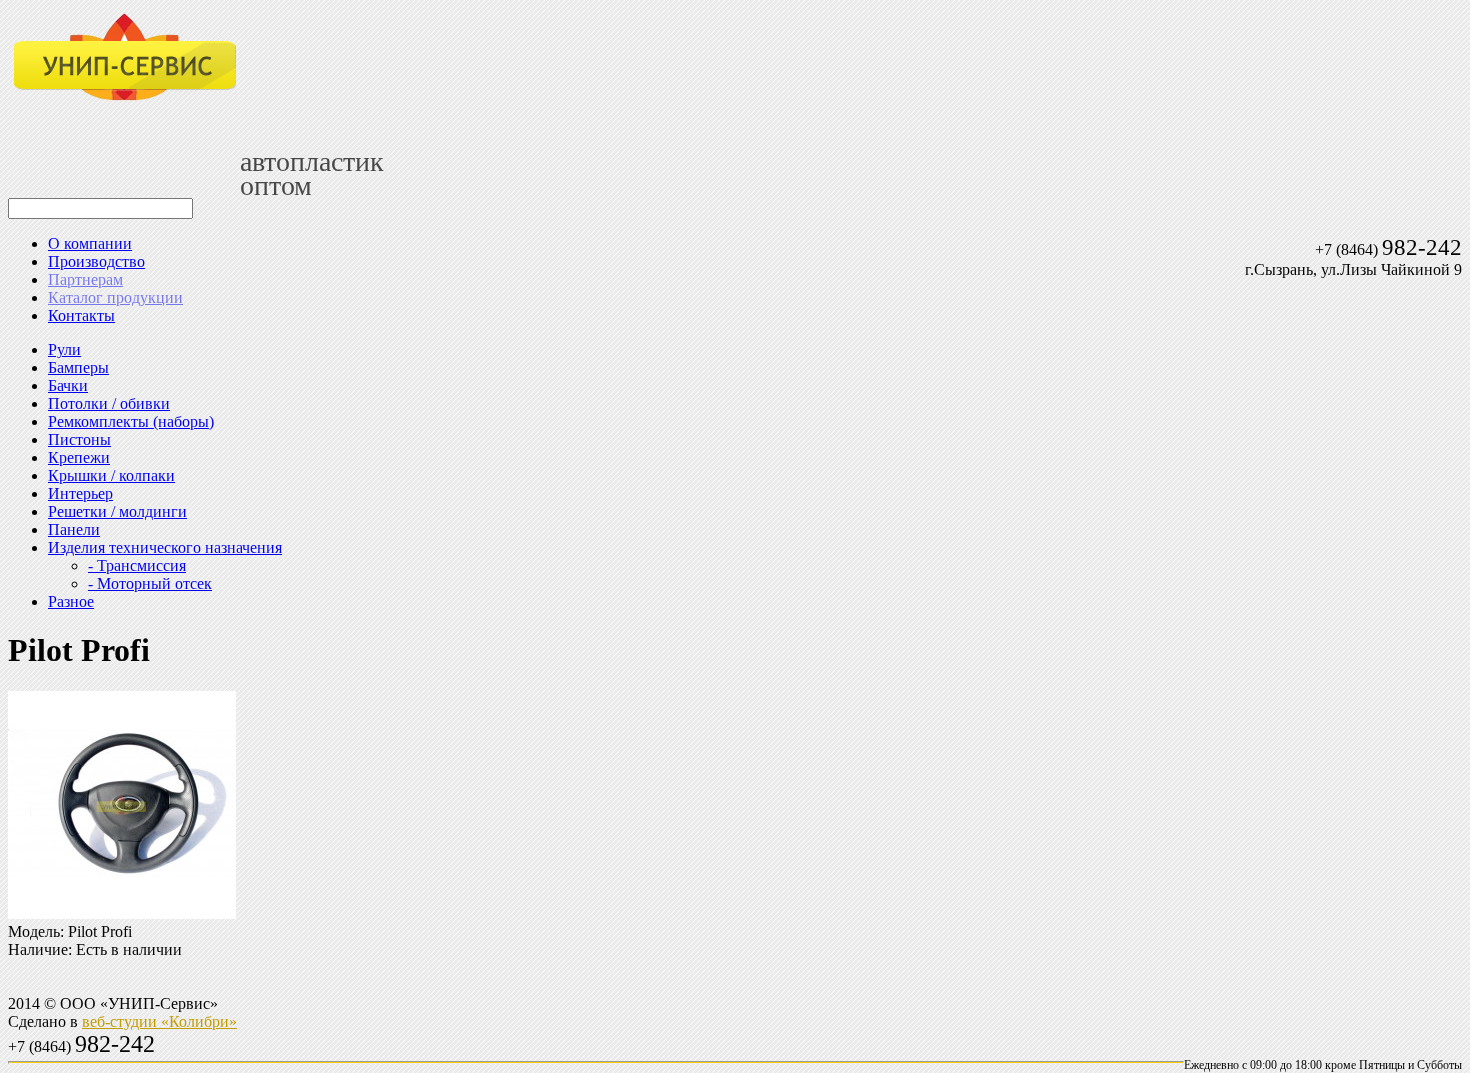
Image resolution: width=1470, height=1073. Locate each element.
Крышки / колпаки (111, 475)
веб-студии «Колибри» (159, 1021)
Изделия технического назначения (165, 547)
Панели (74, 529)
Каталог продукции (115, 297)
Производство (96, 261)
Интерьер (80, 493)
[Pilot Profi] (122, 913)
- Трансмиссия (137, 565)
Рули (64, 349)
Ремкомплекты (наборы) (131, 421)
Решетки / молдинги (117, 511)
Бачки (68, 385)
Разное (71, 601)
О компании (90, 243)
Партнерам (85, 279)
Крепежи (79, 457)
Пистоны (79, 439)
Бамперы (78, 367)
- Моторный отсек (150, 583)
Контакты (81, 315)
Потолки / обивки (109, 403)
